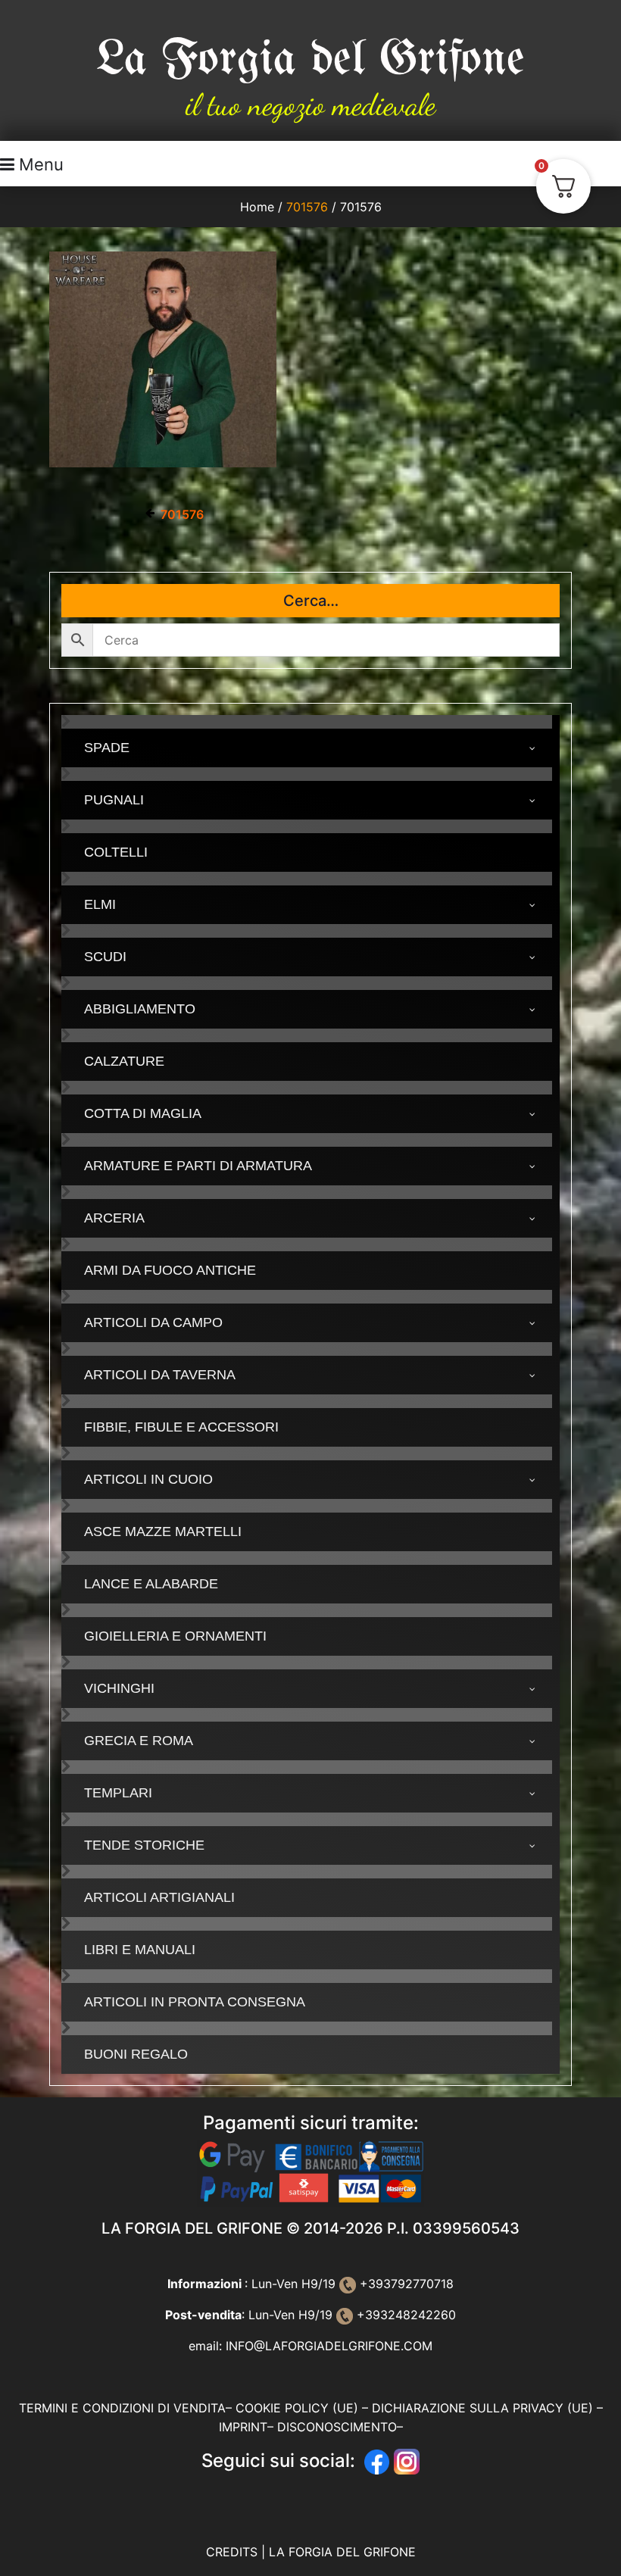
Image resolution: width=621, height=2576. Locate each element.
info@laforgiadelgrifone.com (329, 2346)
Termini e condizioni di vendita (122, 2408)
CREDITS (234, 2552)
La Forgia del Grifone (310, 59)
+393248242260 (404, 2315)
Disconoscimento (337, 2427)
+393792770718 (405, 2284)
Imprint (243, 2427)
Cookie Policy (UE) (297, 2408)
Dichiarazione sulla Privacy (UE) (482, 2408)
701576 (307, 207)
